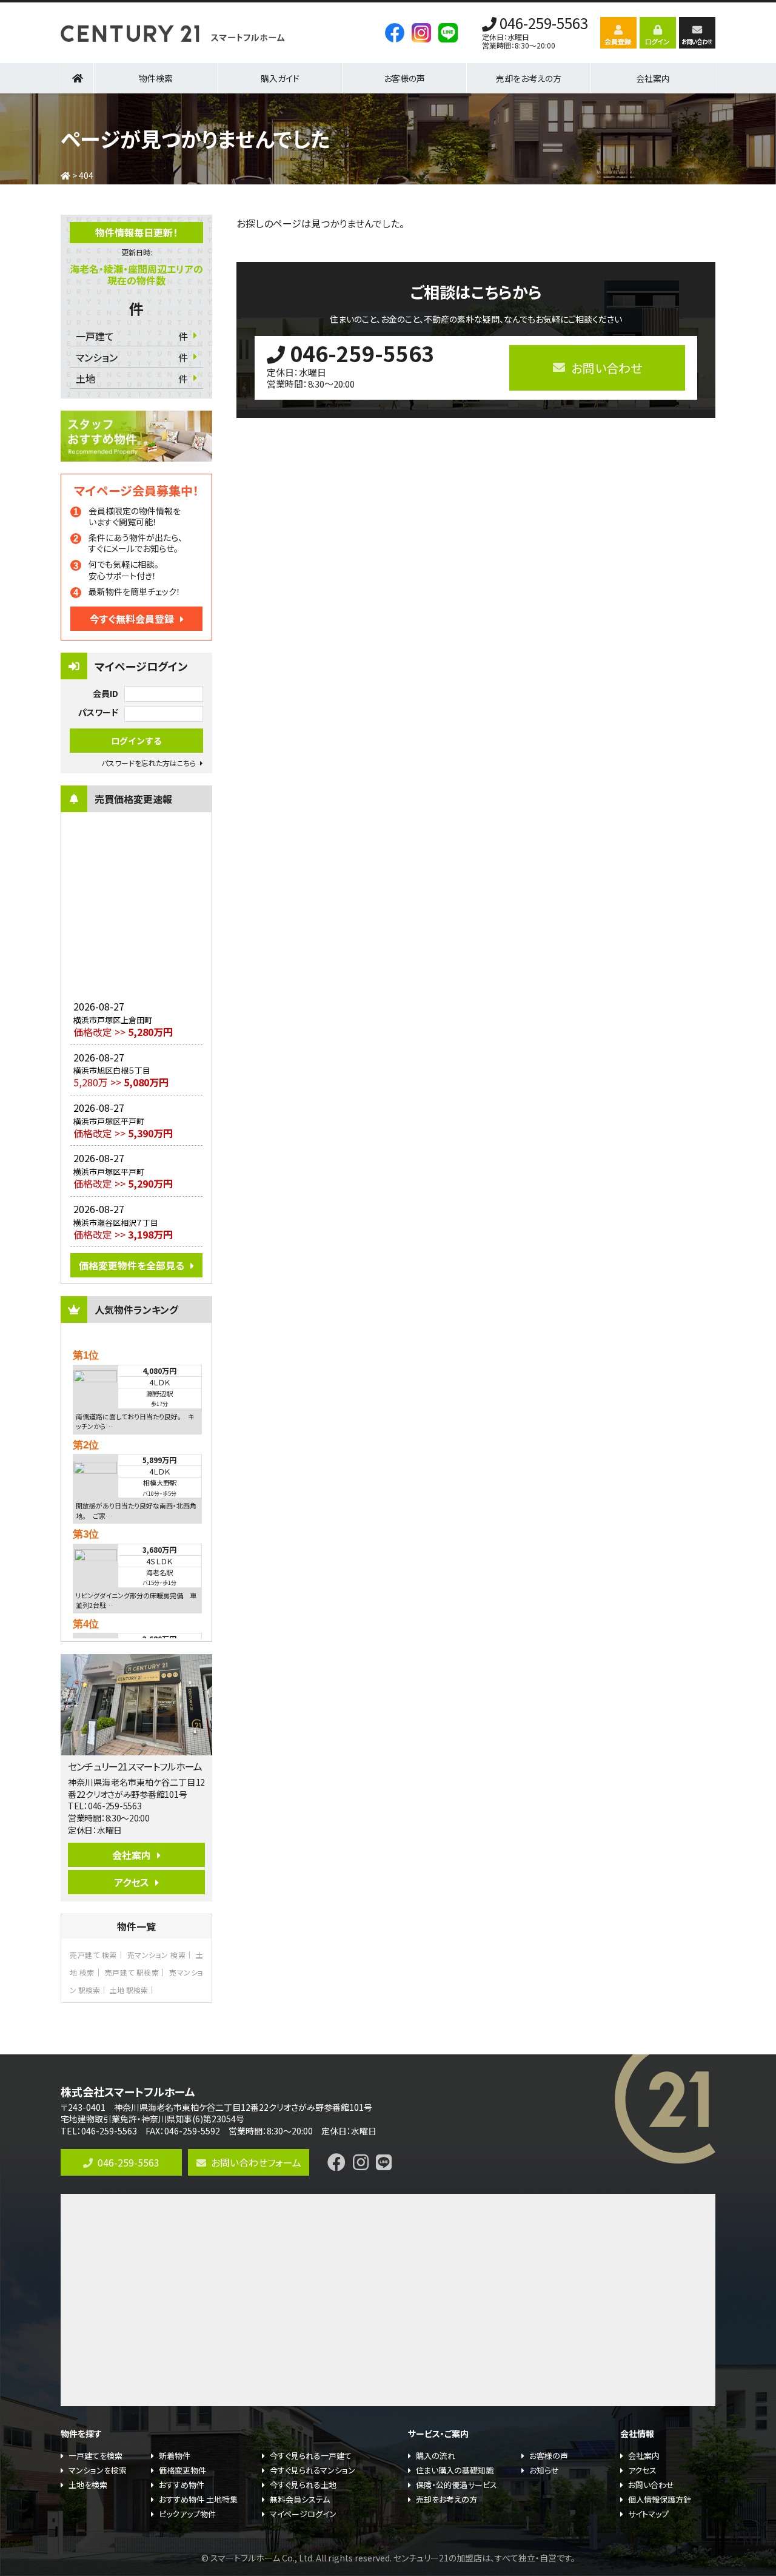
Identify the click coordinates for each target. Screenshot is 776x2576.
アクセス (132, 1882)
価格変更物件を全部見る (132, 1265)
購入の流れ (436, 2456)
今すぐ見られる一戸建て (311, 2456)
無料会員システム (300, 2499)
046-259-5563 (544, 24)
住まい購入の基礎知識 (455, 2470)
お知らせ (544, 2470)
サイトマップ (648, 2514)
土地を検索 (88, 2485)
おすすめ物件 (182, 2485)
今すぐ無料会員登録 (132, 619)
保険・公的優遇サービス (457, 2485)
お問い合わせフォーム (256, 2162)
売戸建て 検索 (93, 1955)
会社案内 (132, 1855)
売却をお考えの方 (529, 78)
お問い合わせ (651, 2485)
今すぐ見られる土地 (303, 2485)
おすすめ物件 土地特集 (198, 2499)
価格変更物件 (182, 2470)
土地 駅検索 (129, 1990)
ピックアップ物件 (187, 2514)
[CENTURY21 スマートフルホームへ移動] (65, 175)
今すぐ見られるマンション (313, 2470)
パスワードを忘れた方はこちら (149, 763)
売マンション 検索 (157, 1955)
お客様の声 (404, 78)
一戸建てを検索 (95, 2456)
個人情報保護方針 (660, 2499)
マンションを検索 (98, 2470)
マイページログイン (303, 2514)
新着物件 (175, 2456)
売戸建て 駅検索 (132, 1972)
